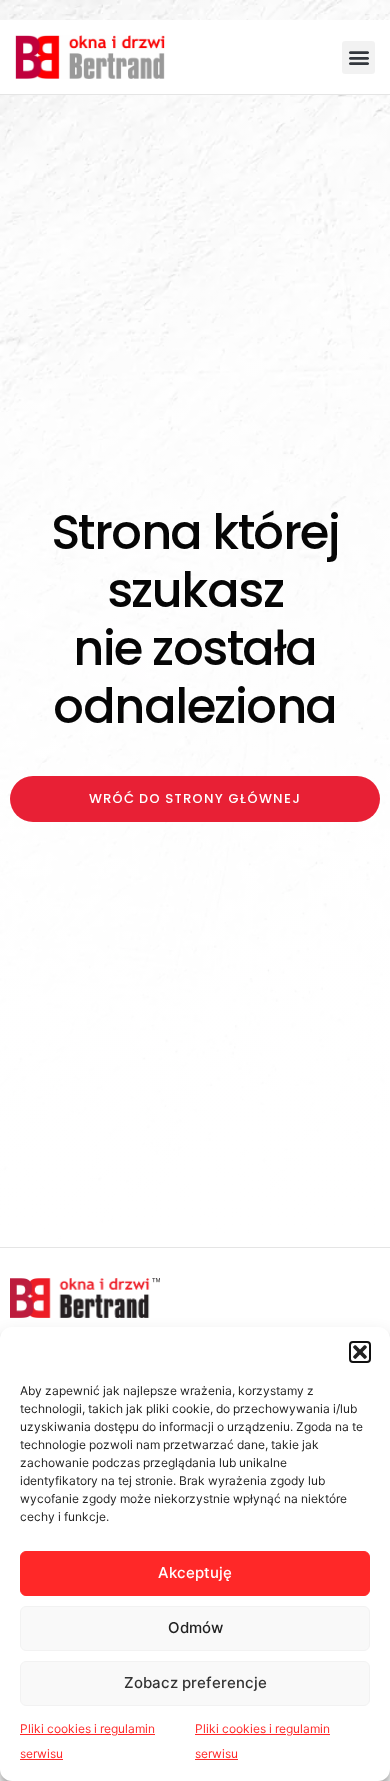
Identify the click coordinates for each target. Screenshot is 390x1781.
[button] (360, 1352)
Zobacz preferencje (195, 1682)
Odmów (195, 1627)
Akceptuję (195, 1572)
